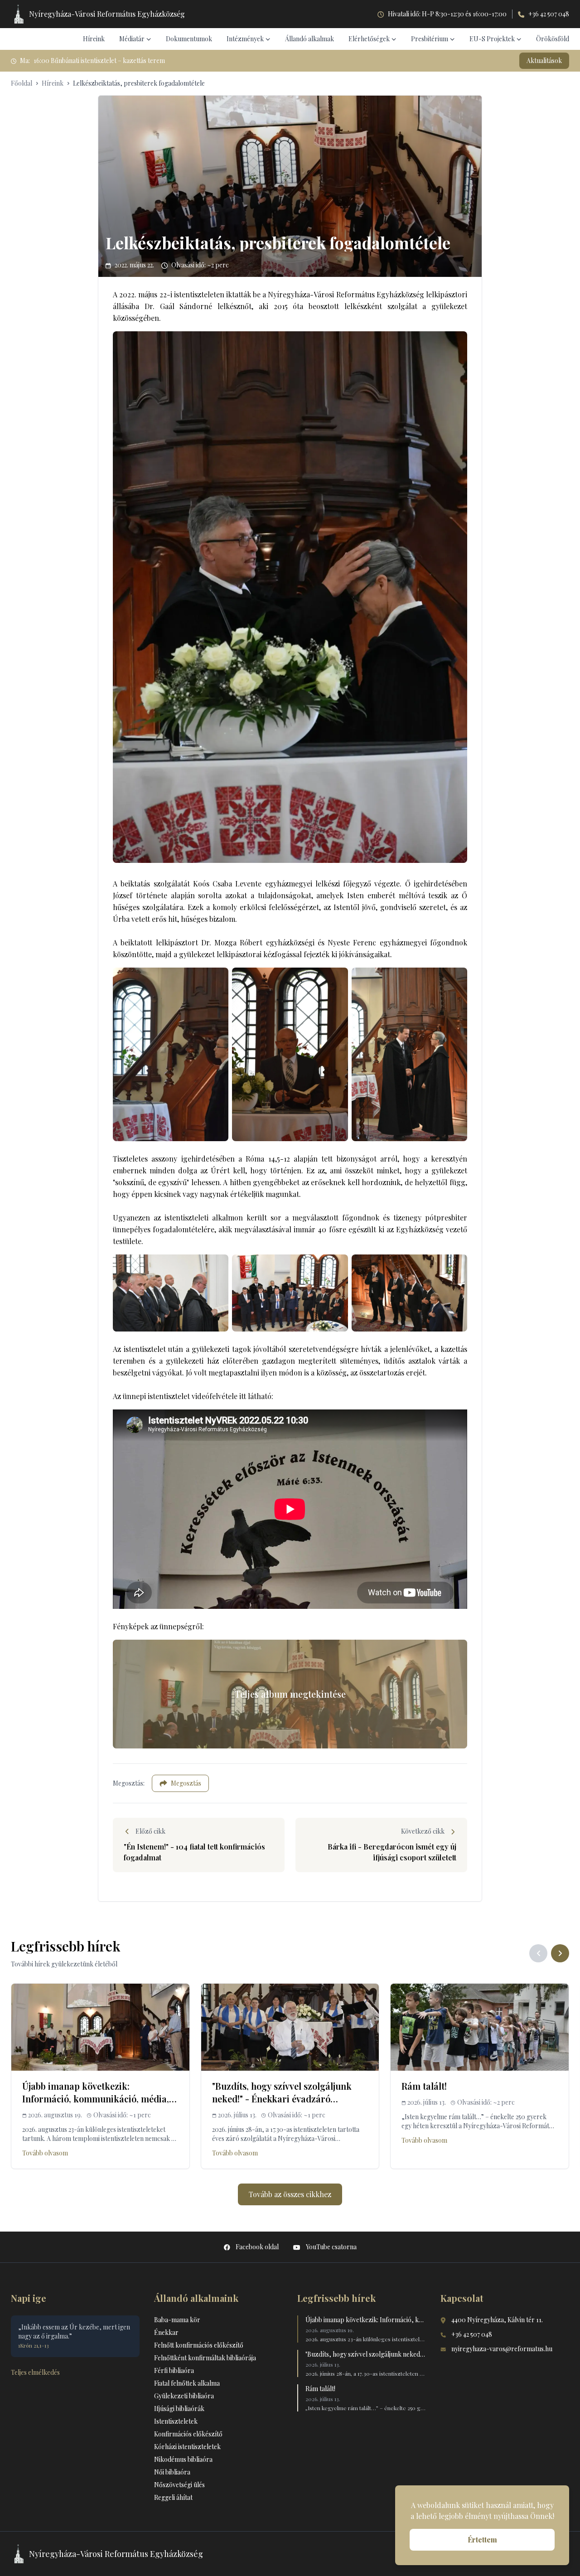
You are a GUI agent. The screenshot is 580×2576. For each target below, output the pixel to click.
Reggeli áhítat (173, 2497)
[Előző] (538, 1953)
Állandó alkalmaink (196, 2298)
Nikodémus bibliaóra (183, 2459)
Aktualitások (544, 61)
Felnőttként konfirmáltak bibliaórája (205, 2358)
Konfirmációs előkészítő (188, 2434)
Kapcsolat (462, 2298)
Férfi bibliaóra (174, 2370)
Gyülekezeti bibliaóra (184, 2396)
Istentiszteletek (176, 2421)
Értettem (482, 2540)
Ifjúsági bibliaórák (179, 2409)
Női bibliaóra (172, 2472)
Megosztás (186, 1783)
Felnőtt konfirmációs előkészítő (199, 2345)
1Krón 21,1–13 (34, 2345)
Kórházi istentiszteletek (187, 2447)
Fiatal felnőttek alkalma (187, 2383)
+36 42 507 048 (549, 14)
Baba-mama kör (177, 2320)
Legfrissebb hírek (336, 2298)
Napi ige (29, 2298)
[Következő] (560, 1953)
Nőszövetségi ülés (179, 2485)
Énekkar (166, 2332)
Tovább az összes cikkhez (290, 2194)
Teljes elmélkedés (35, 2372)
